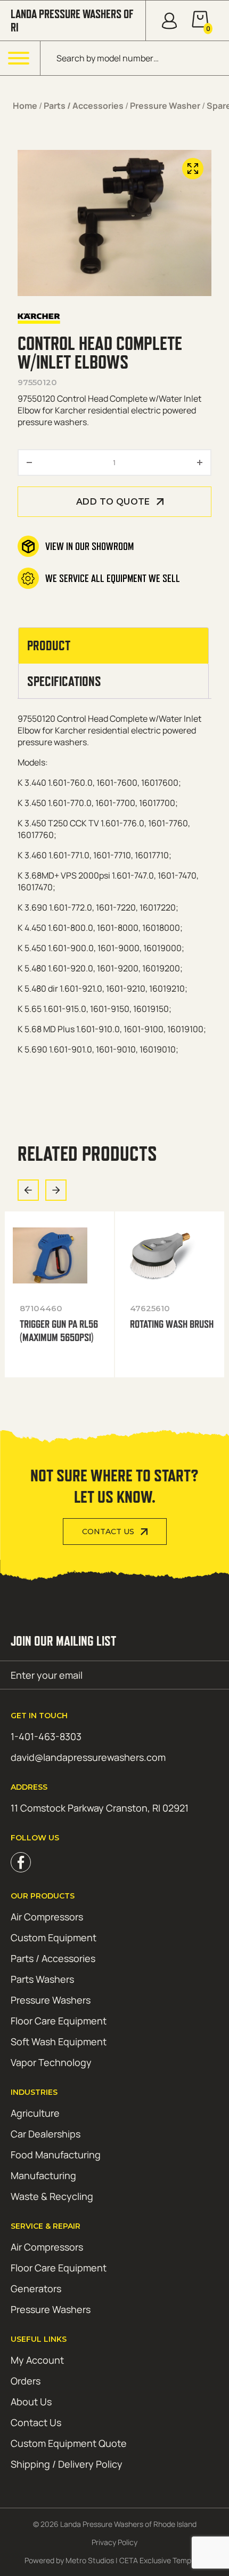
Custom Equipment (54, 1937)
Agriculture (35, 2113)
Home (25, 106)
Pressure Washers (51, 2000)
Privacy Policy (114, 2542)
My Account (37, 2360)
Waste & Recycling (52, 2196)
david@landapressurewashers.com (88, 1757)
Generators (36, 2288)
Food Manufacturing (56, 2155)
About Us (31, 2402)
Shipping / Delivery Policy (67, 2464)
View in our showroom (89, 546)
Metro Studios (90, 2560)
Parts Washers (42, 1979)
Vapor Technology (51, 2062)
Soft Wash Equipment (59, 2041)
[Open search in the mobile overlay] (135, 58)
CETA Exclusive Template (162, 2560)
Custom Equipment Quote (69, 2443)
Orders (26, 2381)
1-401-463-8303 (46, 1736)
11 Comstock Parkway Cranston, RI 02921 (100, 1808)
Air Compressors (47, 1917)
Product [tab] (49, 645)
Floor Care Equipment (59, 2021)
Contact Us (108, 1532)
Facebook (21, 1862)
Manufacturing (43, 2175)
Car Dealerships (46, 2134)
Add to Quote (113, 502)
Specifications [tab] (64, 681)
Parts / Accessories (84, 106)
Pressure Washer (165, 106)
